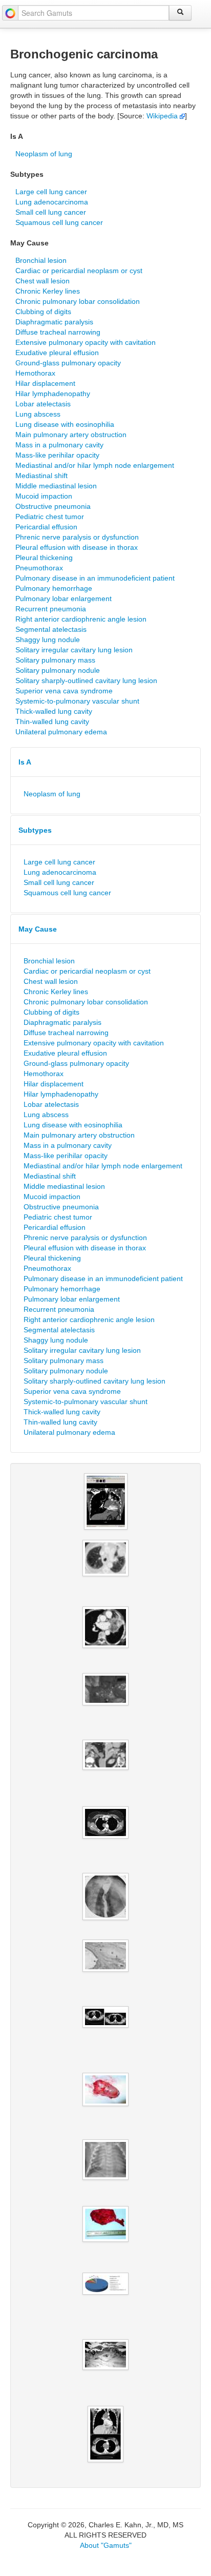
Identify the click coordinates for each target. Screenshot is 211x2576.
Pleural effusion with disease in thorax (77, 547)
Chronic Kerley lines (48, 291)
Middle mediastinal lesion (56, 486)
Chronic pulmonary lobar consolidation (78, 301)
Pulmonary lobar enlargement (64, 599)
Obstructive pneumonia (53, 506)
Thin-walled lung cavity (52, 722)
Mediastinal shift (41, 476)
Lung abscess (38, 414)
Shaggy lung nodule (48, 640)
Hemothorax (35, 373)
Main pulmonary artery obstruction (71, 435)
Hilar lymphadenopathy (53, 394)
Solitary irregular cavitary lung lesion (74, 650)
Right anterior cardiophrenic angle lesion (81, 619)
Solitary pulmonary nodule (58, 670)
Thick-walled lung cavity (54, 711)
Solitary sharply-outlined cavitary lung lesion (86, 681)
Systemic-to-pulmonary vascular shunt (77, 701)
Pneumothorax (39, 568)
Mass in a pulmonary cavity (59, 445)
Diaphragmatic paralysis (54, 322)
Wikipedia (163, 116)
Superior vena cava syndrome (64, 691)
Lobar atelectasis (43, 404)
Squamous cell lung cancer (59, 222)
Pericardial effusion (46, 527)
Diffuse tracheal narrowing (58, 332)
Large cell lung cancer (51, 192)
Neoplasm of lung (44, 154)
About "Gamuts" (106, 2545)
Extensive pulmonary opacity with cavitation (86, 342)
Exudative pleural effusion (57, 353)
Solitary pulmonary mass (55, 660)
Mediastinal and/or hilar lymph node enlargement (95, 465)
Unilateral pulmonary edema (61, 732)
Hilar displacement (45, 383)
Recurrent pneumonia (51, 609)
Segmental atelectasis (51, 629)
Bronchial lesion (41, 260)
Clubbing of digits (43, 312)
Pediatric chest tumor (50, 517)
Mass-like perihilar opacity (57, 455)
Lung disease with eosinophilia (65, 424)
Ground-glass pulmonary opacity (68, 363)
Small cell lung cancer (51, 212)
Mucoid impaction (44, 496)
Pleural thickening (44, 558)
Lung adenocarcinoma (52, 202)
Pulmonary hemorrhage (54, 588)
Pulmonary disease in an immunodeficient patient (95, 578)
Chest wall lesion (43, 281)
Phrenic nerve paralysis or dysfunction (77, 537)
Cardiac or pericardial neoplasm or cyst (79, 271)
